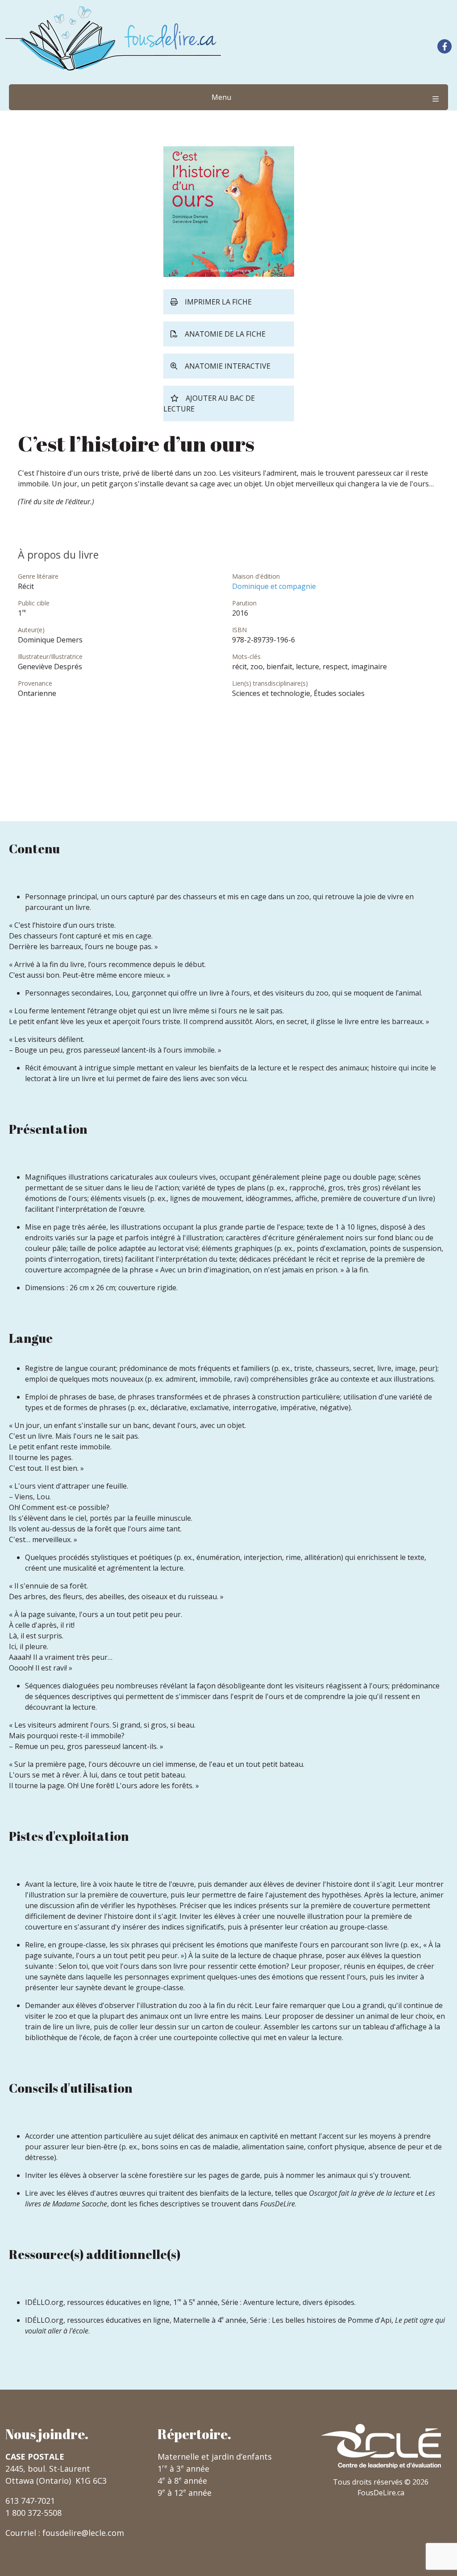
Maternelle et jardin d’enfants (215, 2457)
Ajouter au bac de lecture (209, 403)
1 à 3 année (183, 2469)
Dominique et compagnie (274, 586)
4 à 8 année (182, 2481)
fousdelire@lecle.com (83, 2533)
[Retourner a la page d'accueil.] (113, 38)
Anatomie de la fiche (225, 334)
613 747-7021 (30, 2501)
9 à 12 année (185, 2493)
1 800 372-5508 (33, 2513)
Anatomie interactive (228, 366)
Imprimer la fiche (218, 302)
